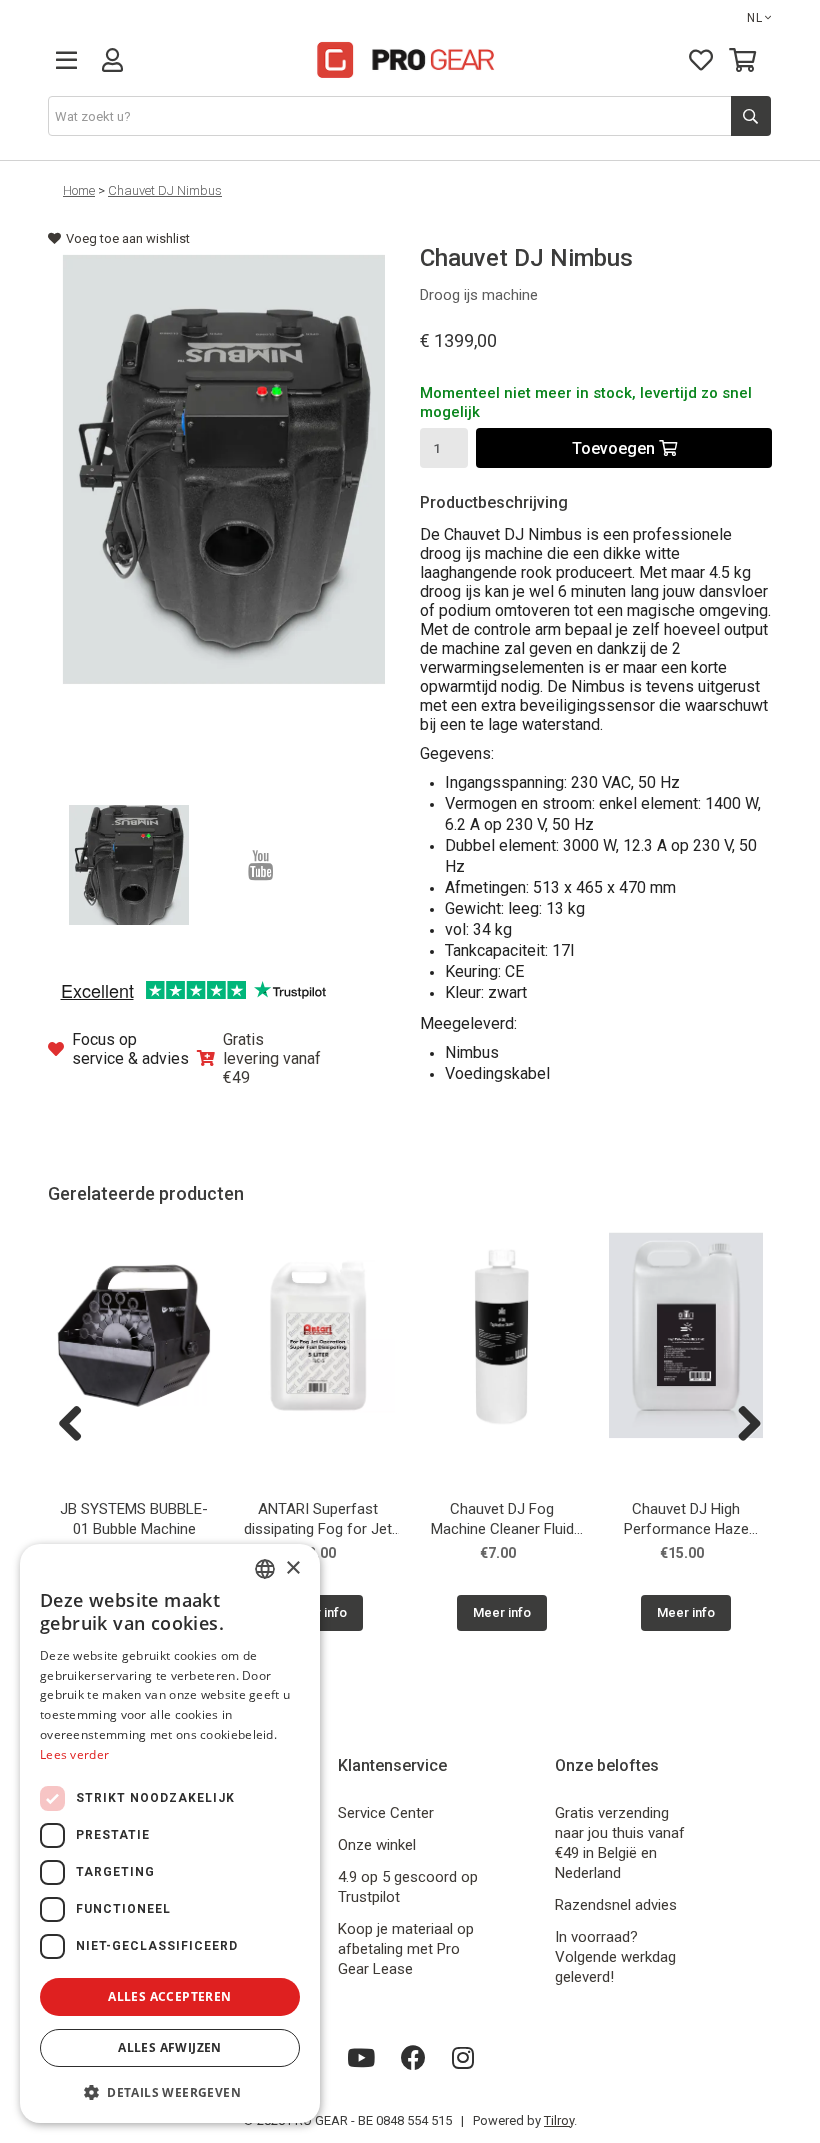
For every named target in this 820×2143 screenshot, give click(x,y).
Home (79, 190)
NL (755, 18)
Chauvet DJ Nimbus (165, 190)
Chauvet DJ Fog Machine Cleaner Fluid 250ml (502, 1521)
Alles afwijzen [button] (170, 2047)
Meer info (502, 1612)
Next (742, 1425)
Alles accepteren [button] (169, 1996)
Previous (78, 1425)
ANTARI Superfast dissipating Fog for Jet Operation (318, 1521)
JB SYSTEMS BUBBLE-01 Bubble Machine (134, 1519)
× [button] (292, 1568)
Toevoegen (615, 448)
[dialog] (170, 1833)
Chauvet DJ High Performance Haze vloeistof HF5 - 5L (686, 1521)
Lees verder (74, 1754)
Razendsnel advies (616, 1905)
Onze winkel (377, 1845)
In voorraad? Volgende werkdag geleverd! (615, 1957)
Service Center (386, 1813)
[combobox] (265, 1569)
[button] (170, 2091)
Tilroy (559, 2120)
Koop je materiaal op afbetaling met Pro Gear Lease (406, 1949)
